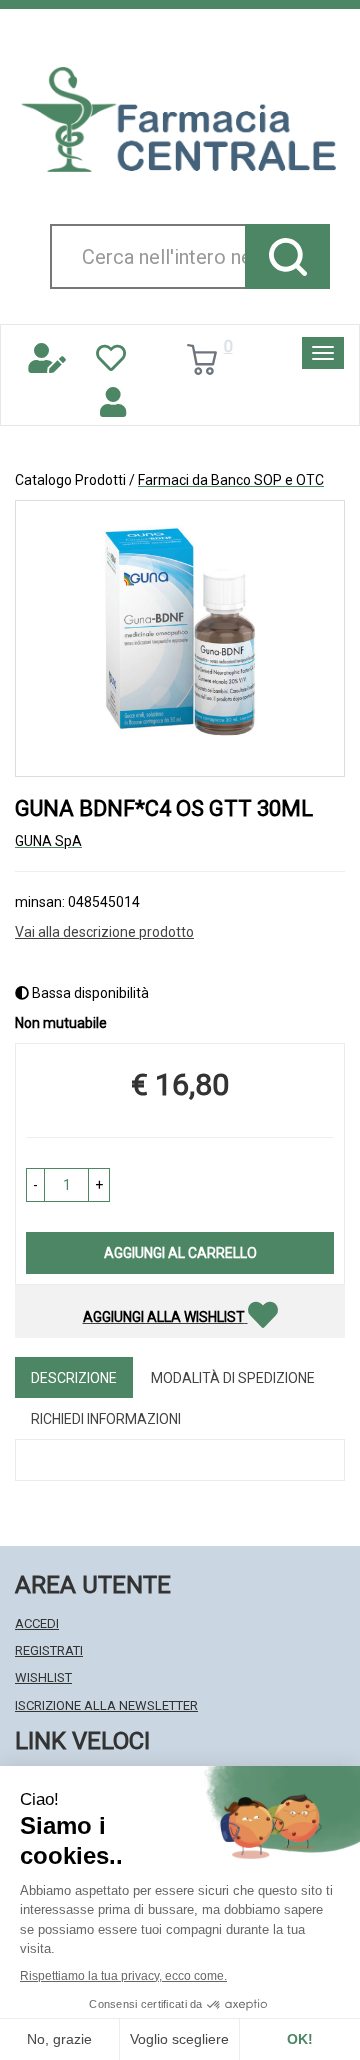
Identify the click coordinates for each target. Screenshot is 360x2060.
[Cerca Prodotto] (287, 256)
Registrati (49, 1650)
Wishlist (43, 1677)
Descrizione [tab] (74, 1378)
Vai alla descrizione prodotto (104, 932)
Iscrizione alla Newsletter (106, 1705)
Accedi (37, 1623)
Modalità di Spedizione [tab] (233, 1378)
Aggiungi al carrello (180, 1253)
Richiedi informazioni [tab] (106, 1419)
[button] (35, 1185)
